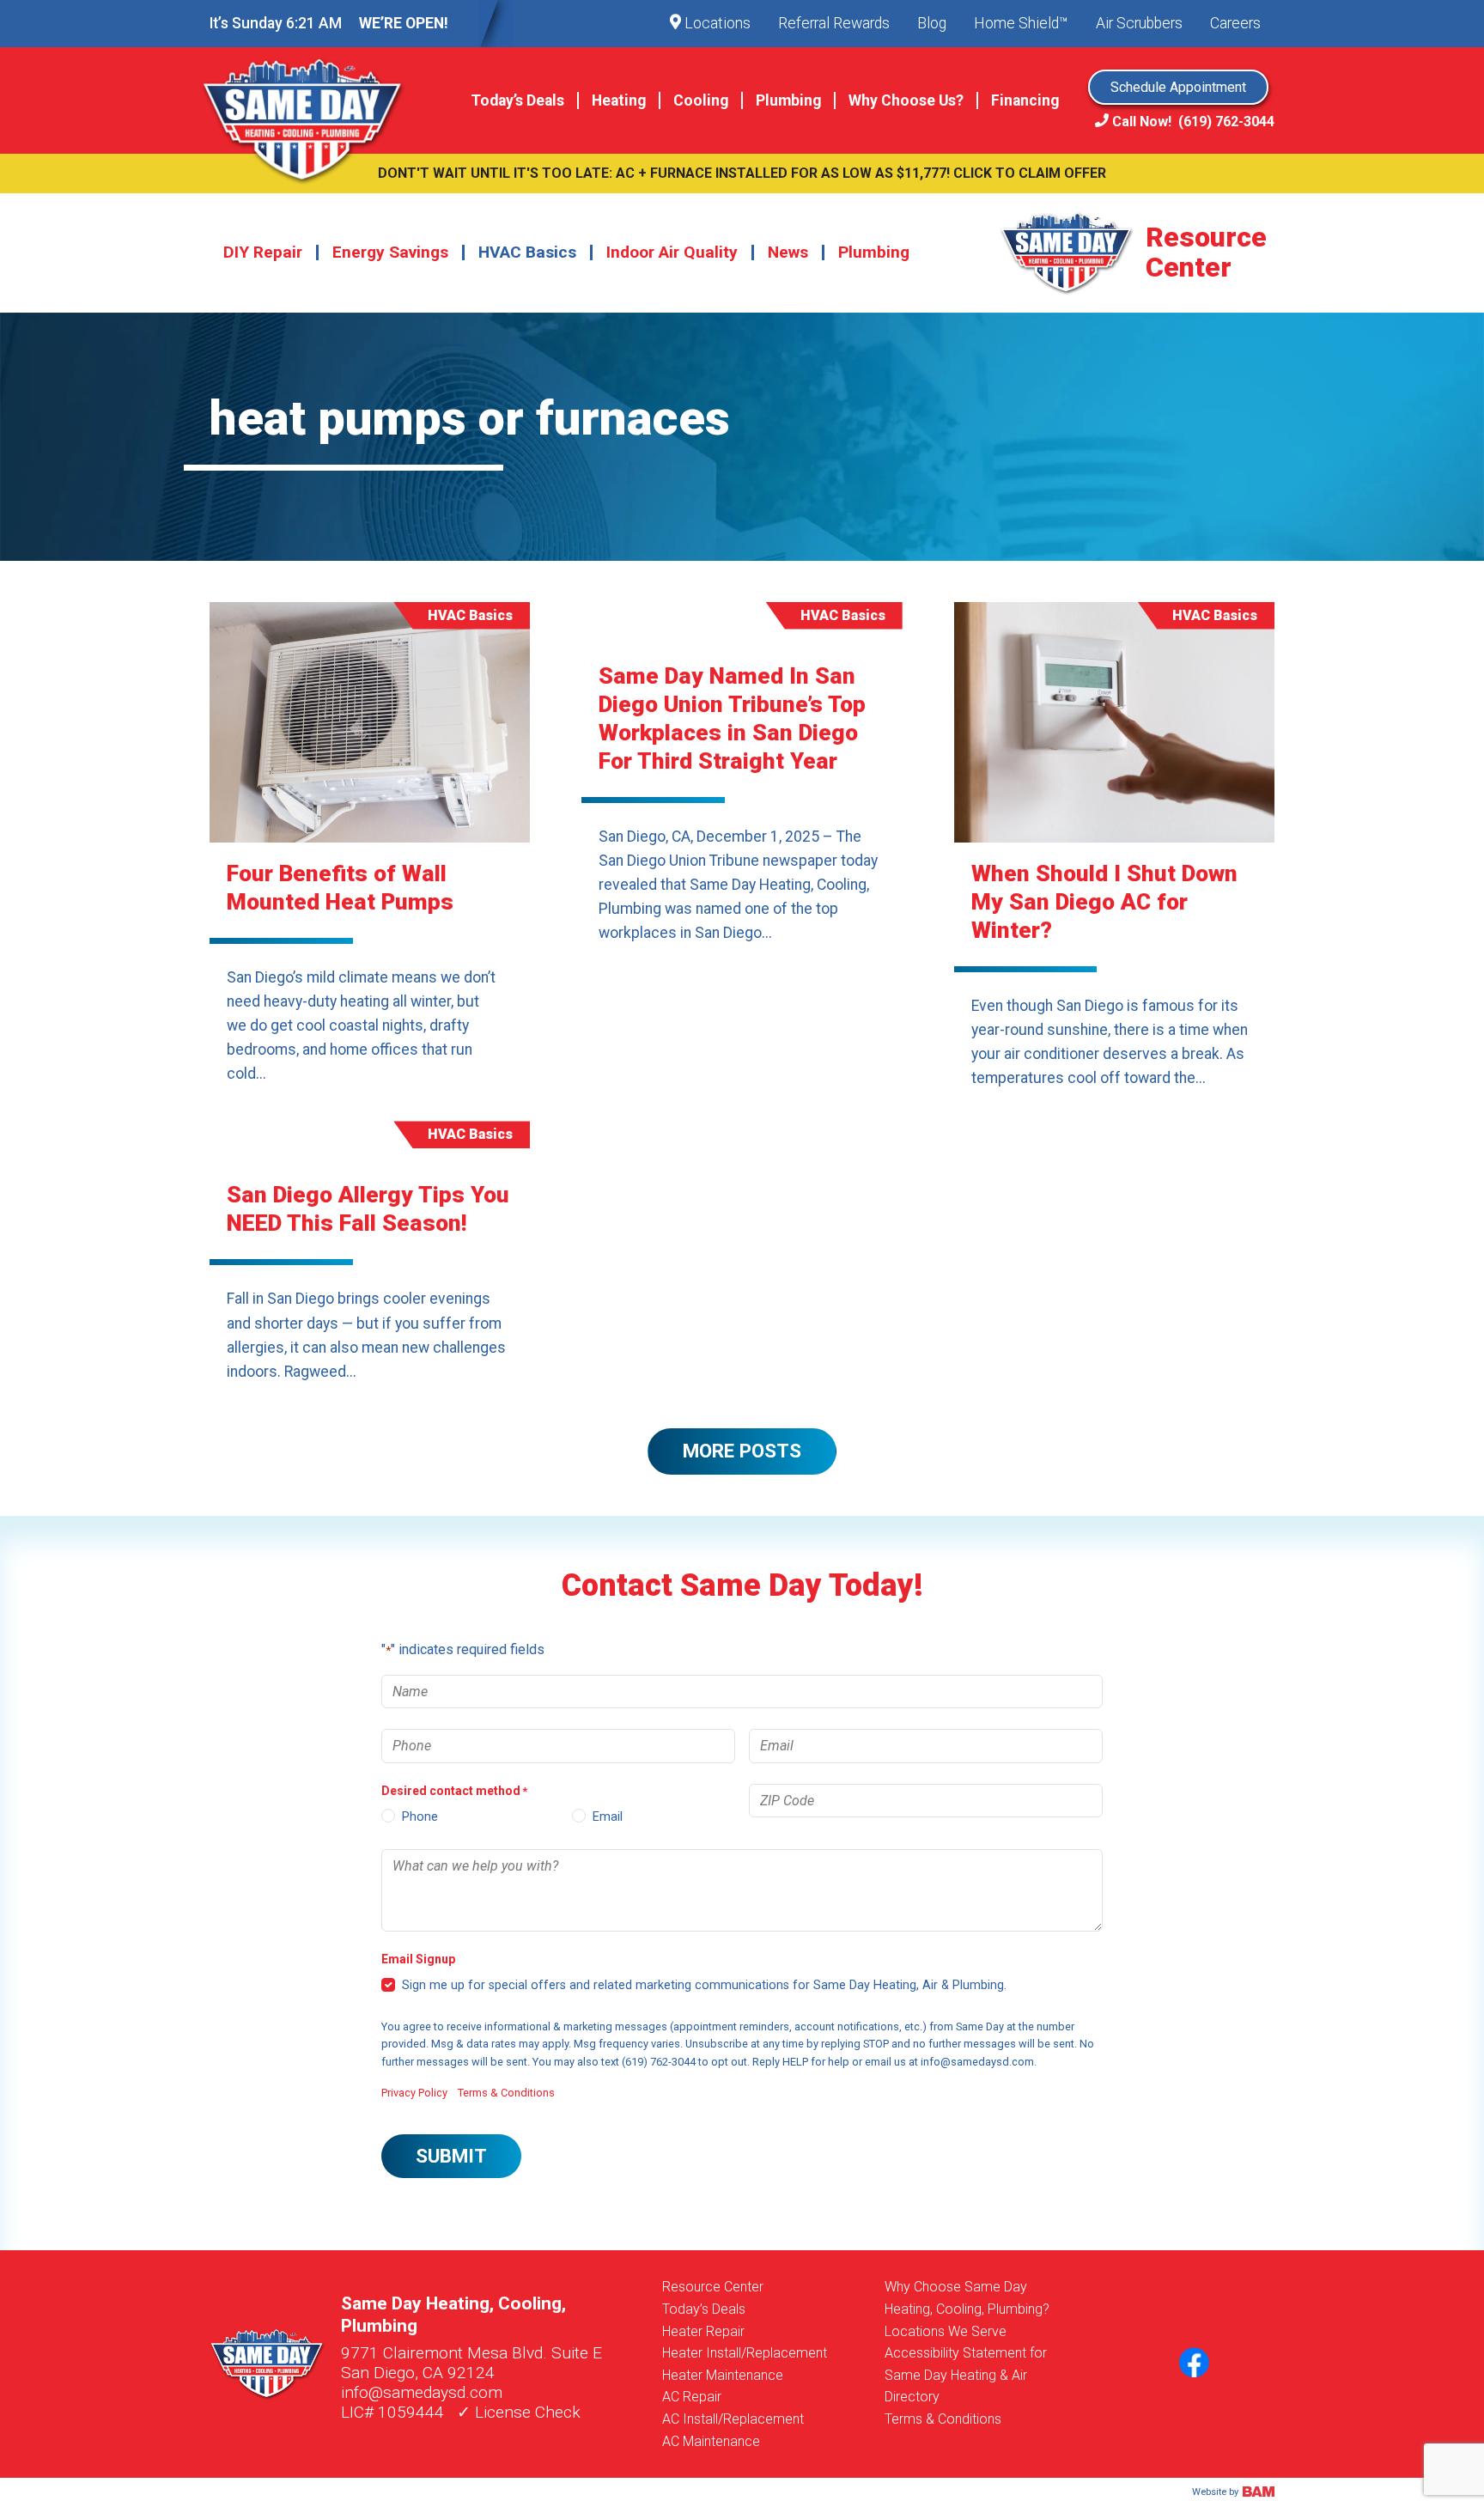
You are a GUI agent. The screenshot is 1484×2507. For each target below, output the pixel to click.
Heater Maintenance (723, 2375)
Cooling (701, 100)
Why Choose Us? (906, 100)
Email (608, 1817)
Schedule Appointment (1178, 87)
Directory (912, 2397)
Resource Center (713, 2287)
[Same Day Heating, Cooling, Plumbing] (315, 100)
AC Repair (692, 2397)
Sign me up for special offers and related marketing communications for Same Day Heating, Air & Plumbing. (704, 1985)
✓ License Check (519, 2412)
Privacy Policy (414, 2093)
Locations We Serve (946, 2331)
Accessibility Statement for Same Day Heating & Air (966, 2364)
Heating (619, 100)
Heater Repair (703, 2331)
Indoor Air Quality (672, 252)
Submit (451, 2156)
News (788, 252)
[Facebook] (1194, 2364)
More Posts (742, 1451)
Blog (932, 23)
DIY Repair (263, 252)
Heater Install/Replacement (745, 2353)
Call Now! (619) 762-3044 (1192, 122)
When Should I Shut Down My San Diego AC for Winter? (1104, 902)
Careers (1235, 23)
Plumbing (788, 100)
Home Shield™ (1021, 23)
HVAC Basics (527, 252)
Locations (716, 23)
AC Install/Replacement (733, 2419)
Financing (1025, 100)
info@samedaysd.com (422, 2392)
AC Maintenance (711, 2441)
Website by (1216, 2492)
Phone (420, 1817)
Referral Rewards (834, 23)
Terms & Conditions (506, 2093)
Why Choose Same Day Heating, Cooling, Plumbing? (967, 2298)
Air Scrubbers (1139, 23)
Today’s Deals (517, 100)
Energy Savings (390, 252)
